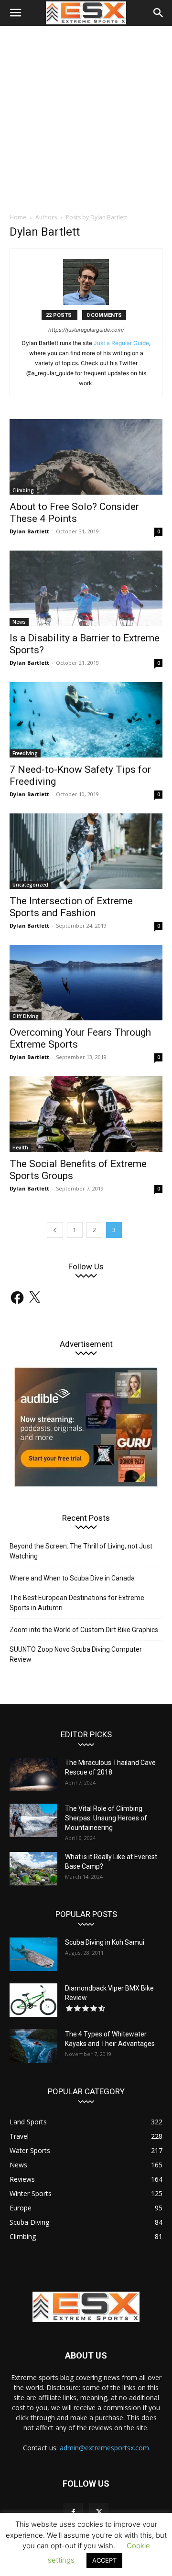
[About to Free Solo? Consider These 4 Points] (86, 457)
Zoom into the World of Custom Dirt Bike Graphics (84, 1630)
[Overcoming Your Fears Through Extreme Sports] (86, 983)
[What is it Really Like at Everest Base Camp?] (33, 1869)
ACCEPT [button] (104, 2560)
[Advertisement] (86, 117)
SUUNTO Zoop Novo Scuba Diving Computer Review (76, 1654)
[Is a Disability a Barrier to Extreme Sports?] (86, 588)
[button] (15, 13)
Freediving (25, 753)
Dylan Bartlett (29, 531)
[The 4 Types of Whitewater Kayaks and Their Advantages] (33, 2046)
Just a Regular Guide (121, 343)
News (19, 622)
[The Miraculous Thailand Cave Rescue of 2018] (33, 1775)
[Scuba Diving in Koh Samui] (33, 1954)
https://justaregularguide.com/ (86, 330)
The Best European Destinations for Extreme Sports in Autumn (77, 1603)
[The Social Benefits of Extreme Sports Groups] (86, 1114)
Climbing (23, 490)
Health (20, 1147)
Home (18, 217)
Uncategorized (30, 885)
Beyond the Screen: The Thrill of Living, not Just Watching (81, 1551)
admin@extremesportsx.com (104, 2448)
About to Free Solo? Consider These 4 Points (74, 513)
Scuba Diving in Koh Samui (105, 1942)
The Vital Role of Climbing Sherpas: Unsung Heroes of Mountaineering (106, 1818)
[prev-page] (55, 1230)
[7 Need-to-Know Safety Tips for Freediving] (86, 720)
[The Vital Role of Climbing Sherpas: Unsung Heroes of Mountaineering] (33, 1820)
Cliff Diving (26, 1016)
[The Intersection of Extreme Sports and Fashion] (86, 851)
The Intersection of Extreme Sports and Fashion (71, 907)
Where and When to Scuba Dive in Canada (72, 1578)
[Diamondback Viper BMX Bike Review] (33, 2000)
